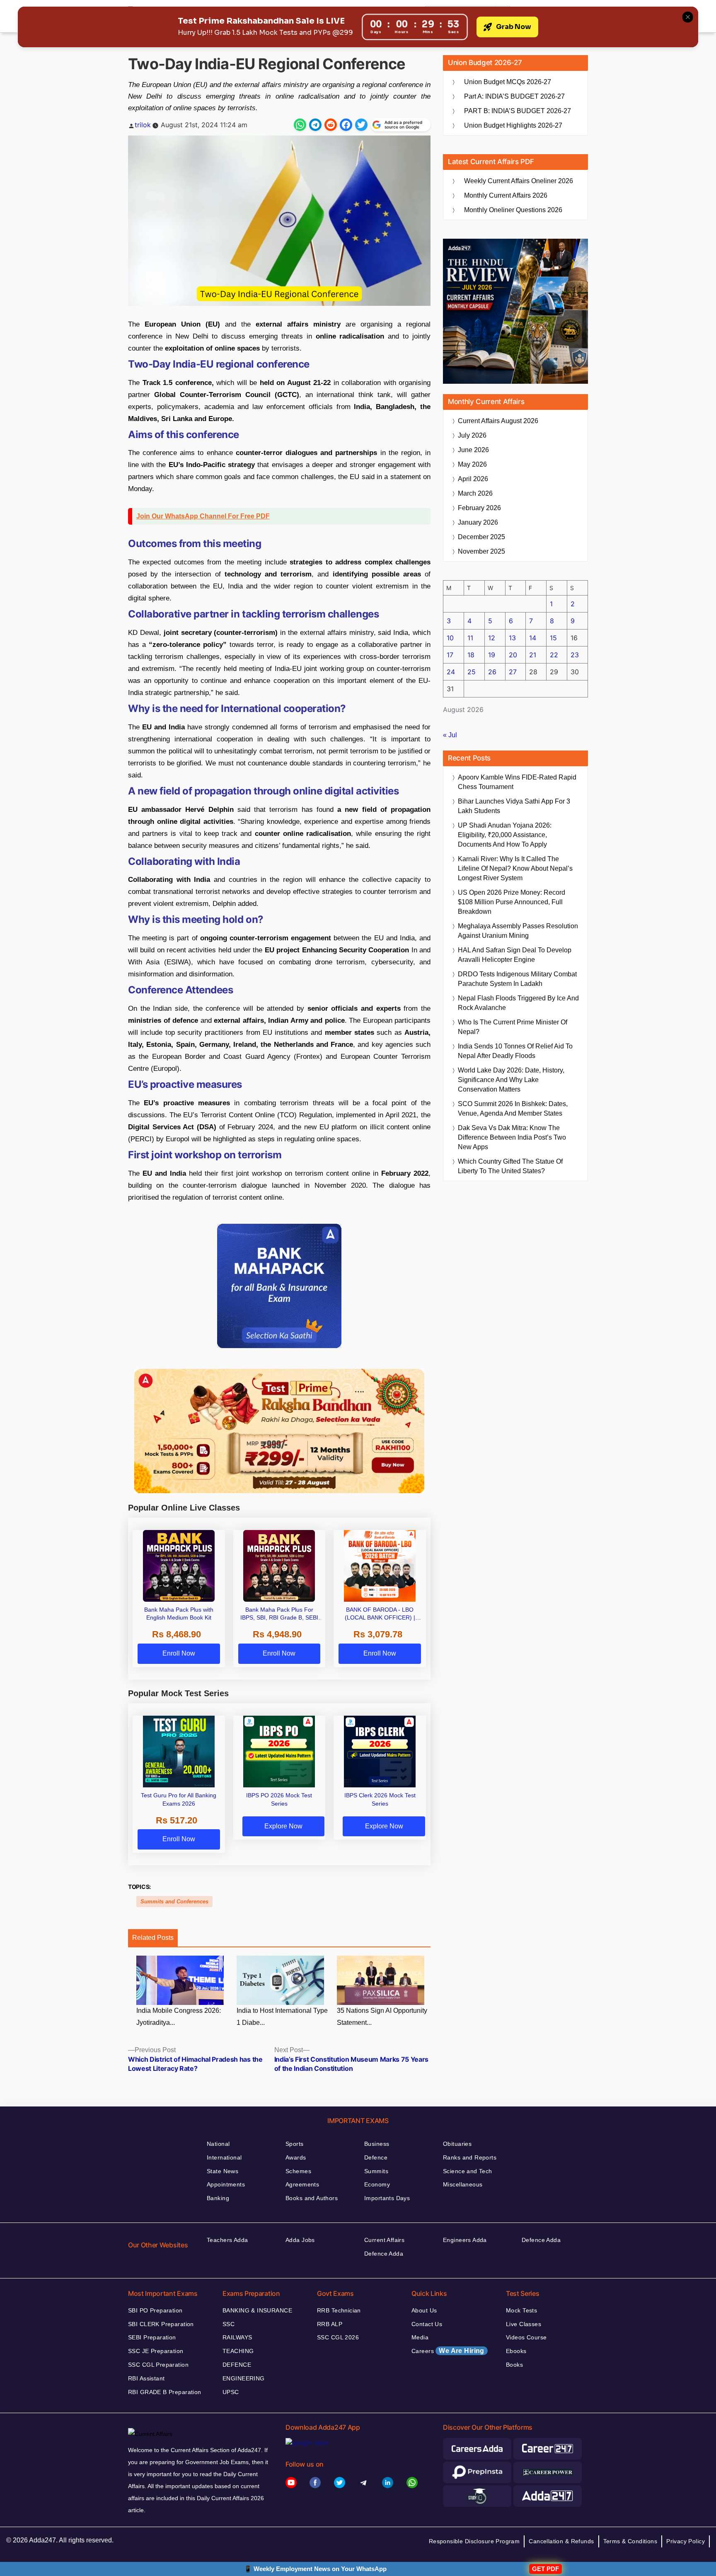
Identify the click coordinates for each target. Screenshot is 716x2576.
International (224, 2157)
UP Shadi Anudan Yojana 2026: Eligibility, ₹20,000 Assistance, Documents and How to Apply (505, 835)
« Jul (450, 735)
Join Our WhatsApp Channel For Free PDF (203, 516)
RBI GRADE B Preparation (165, 2392)
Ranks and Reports (470, 2157)
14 (533, 638)
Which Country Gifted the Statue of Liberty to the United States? (510, 1166)
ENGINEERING (244, 2378)
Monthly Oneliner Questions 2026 (513, 210)
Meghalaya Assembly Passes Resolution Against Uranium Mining (518, 931)
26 (492, 672)
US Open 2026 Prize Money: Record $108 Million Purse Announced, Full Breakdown (512, 902)
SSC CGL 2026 (338, 2337)
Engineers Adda (465, 2240)
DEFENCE (237, 2365)
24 (451, 672)
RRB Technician (339, 2310)
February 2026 (479, 508)
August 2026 (498, 421)
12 (492, 638)
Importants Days (387, 2198)
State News (223, 2171)
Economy (377, 2184)
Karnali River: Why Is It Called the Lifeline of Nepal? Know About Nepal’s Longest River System (515, 868)
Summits (376, 2171)
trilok (143, 125)
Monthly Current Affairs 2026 (506, 195)
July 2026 (472, 435)
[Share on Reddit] (331, 125)
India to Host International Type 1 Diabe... (282, 2017)
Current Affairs (384, 2240)
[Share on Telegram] (315, 125)
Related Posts (153, 1938)
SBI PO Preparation (155, 2310)
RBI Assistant (146, 2378)
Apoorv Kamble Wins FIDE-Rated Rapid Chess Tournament (517, 782)
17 (450, 655)
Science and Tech (468, 2171)
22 (554, 655)
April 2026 (473, 479)
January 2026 (478, 522)
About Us (424, 2310)
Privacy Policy (686, 2541)
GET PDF (545, 2569)
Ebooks (516, 2351)
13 (512, 638)
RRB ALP (330, 2324)
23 (575, 655)
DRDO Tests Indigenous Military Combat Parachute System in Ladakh (517, 979)
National (218, 2144)
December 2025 (481, 537)
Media (420, 2337)
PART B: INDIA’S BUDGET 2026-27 (518, 111)
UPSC (231, 2392)
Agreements (302, 2184)
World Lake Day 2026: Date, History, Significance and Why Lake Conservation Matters (511, 1080)
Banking (218, 2198)
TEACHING (238, 2351)
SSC (229, 2324)
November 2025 (481, 551)
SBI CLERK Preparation (161, 2324)
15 (553, 638)
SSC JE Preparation (156, 2351)
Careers (448, 2351)
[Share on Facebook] (346, 125)
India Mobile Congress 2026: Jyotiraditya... (179, 2017)
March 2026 (475, 493)
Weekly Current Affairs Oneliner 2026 (519, 181)
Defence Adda (384, 2254)
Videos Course (526, 2337)
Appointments (226, 2184)
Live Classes (524, 2324)
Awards (296, 2157)
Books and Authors (312, 2198)
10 (450, 638)
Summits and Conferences (174, 1902)
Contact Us (427, 2324)
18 (471, 655)
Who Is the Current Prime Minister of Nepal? (513, 1027)
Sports (295, 2144)
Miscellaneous (463, 2184)
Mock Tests (521, 2310)
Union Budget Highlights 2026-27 (513, 125)
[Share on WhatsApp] (300, 125)
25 (472, 672)
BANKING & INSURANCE (257, 2310)
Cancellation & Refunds (561, 2541)
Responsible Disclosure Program (474, 2541)
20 (513, 655)
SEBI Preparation (152, 2337)
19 (492, 655)
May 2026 (472, 464)
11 (470, 638)
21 (533, 655)
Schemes (298, 2171)
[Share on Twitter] (361, 125)
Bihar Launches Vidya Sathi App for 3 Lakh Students (514, 806)
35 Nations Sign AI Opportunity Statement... (382, 2017)
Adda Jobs (300, 2240)
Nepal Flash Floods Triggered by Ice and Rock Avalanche (518, 1003)
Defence (376, 2157)
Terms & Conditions (630, 2541)
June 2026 (473, 450)
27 (513, 672)
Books (514, 2365)
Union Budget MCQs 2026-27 (508, 82)
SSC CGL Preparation (158, 2365)
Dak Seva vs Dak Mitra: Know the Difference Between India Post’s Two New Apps (512, 1137)
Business (377, 2144)
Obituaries (457, 2144)
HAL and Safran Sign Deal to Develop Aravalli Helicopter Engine (515, 955)
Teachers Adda (227, 2240)
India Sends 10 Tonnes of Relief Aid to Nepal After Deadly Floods (515, 1051)
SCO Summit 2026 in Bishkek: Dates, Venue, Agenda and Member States (513, 1109)
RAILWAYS (237, 2337)
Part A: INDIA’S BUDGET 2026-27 (514, 96)
